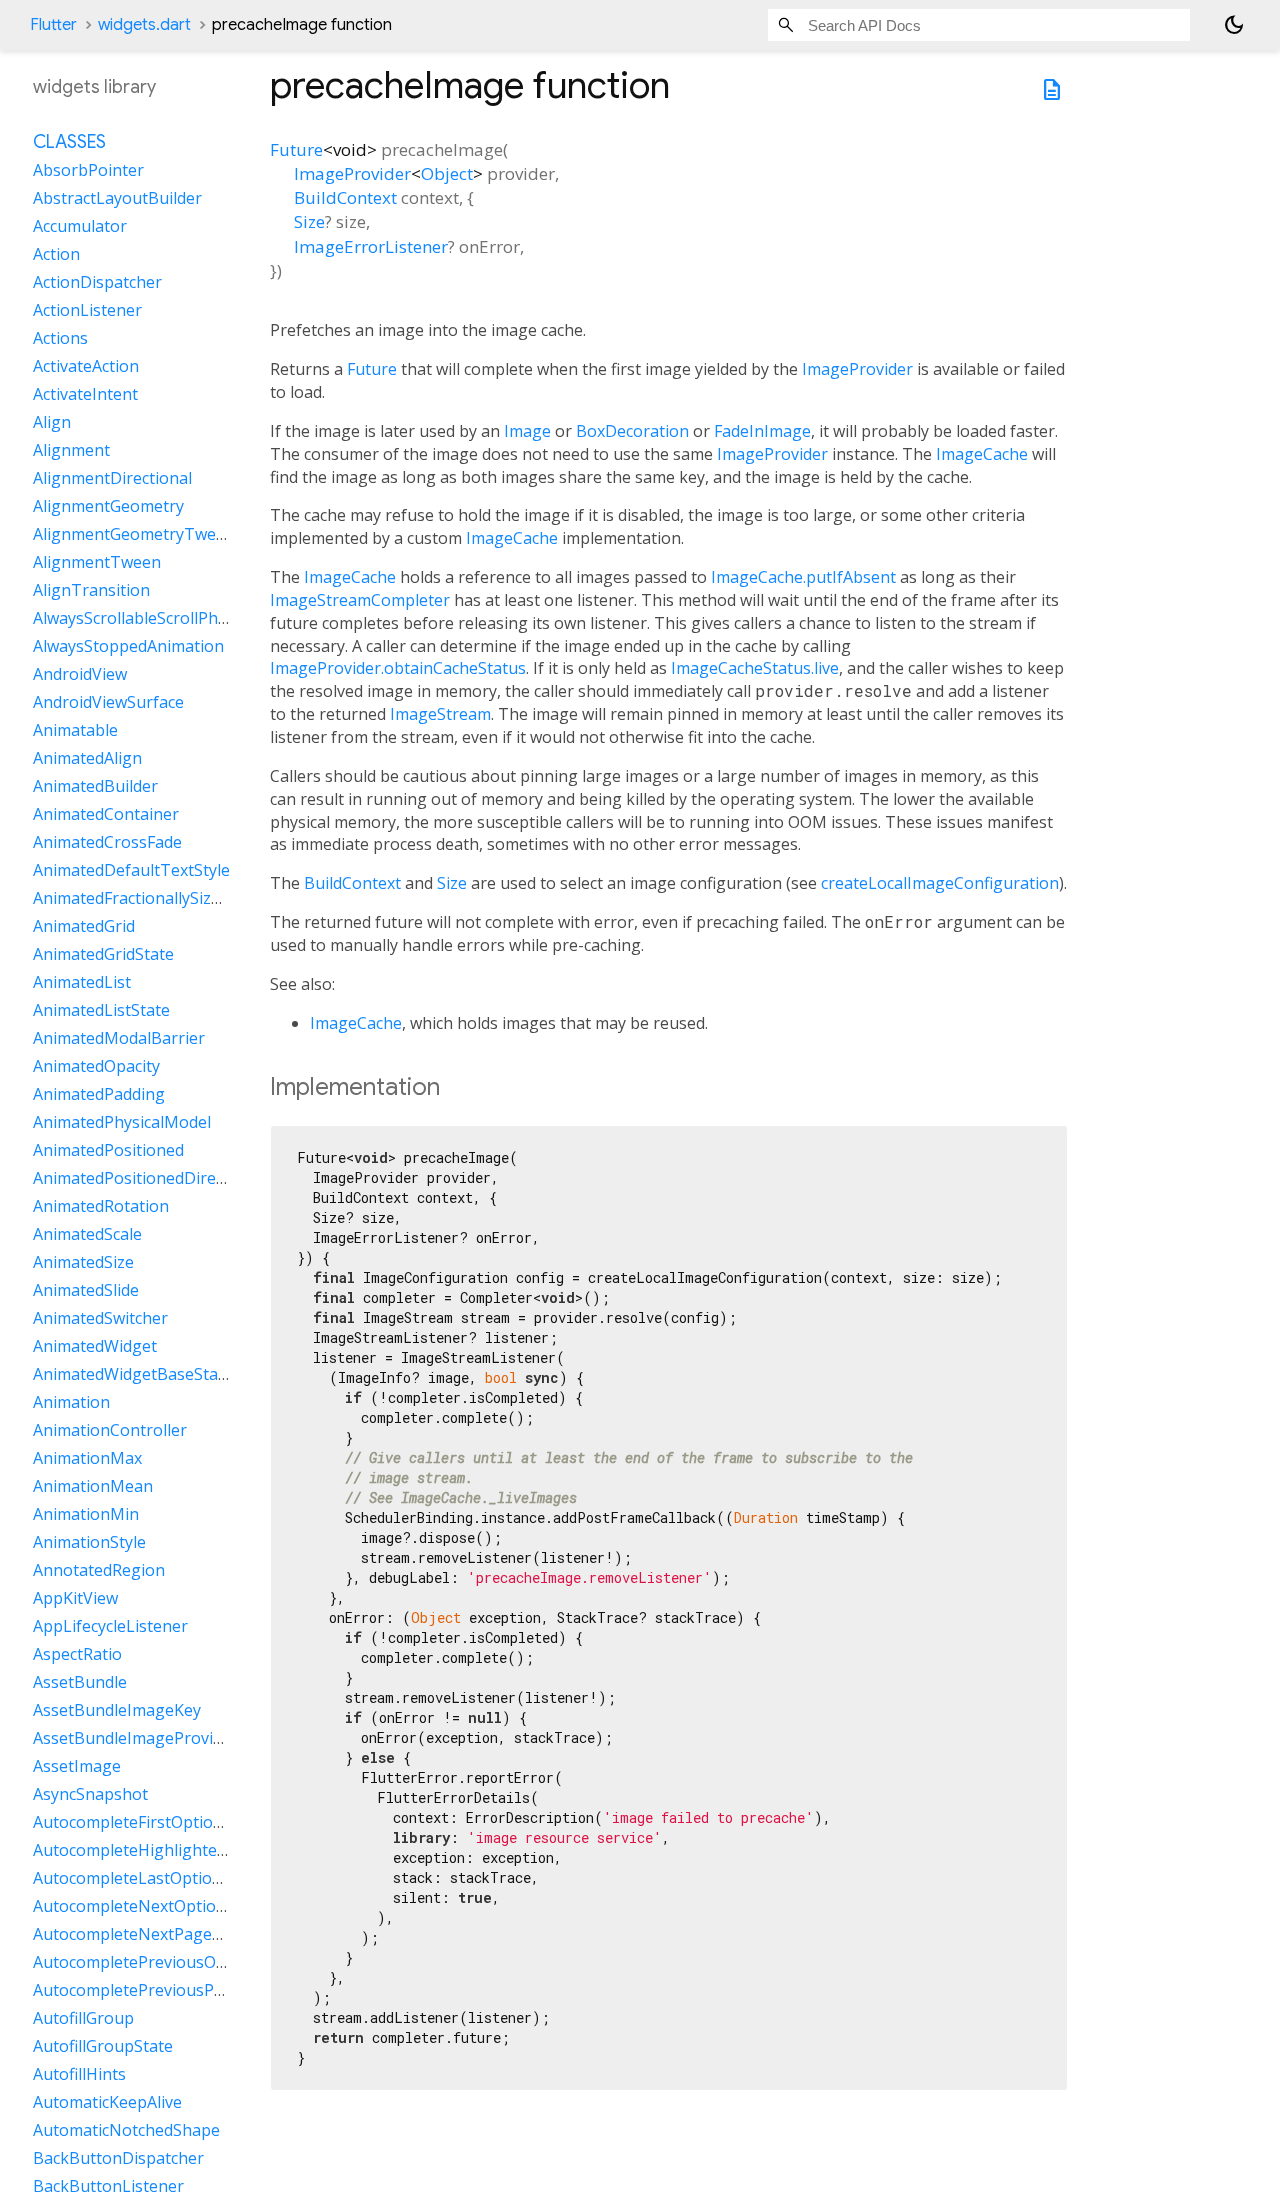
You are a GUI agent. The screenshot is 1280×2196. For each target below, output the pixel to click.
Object (447, 173)
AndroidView (80, 675)
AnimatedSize (83, 1263)
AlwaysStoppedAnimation (128, 647)
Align (52, 423)
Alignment (71, 451)
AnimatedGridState (103, 955)
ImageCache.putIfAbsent (803, 577)
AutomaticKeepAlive (107, 2103)
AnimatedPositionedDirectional (149, 1179)
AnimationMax (87, 1459)
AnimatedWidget (95, 1347)
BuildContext (345, 197)
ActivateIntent (85, 395)
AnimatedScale (87, 1235)
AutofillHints (79, 2075)
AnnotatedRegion (99, 1571)
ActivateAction (86, 367)
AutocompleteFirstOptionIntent (151, 1823)
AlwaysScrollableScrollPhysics (143, 619)
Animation (71, 1403)
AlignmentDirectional (112, 479)
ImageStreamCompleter (360, 600)
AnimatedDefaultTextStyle (131, 871)
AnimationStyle (89, 1543)
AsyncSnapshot (90, 1795)
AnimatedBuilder (95, 787)
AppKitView (75, 1599)
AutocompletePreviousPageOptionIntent (186, 1991)
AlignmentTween (97, 563)
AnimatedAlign (87, 759)
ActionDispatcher (97, 283)
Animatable (75, 731)
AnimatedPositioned (108, 1151)
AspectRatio (77, 1655)
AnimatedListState (101, 1011)
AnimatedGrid (84, 927)
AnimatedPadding (99, 1095)
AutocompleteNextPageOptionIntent (171, 1935)
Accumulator (80, 227)
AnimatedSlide (86, 1291)
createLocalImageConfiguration (940, 883)
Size (309, 221)
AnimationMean (93, 1487)
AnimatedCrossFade (107, 843)
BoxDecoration (632, 431)
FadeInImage (762, 431)
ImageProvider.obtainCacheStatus (398, 668)
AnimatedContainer (106, 815)
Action (56, 255)
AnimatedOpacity (96, 1067)
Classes (69, 143)
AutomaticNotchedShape (126, 2131)
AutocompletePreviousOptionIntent (167, 1963)
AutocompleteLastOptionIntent (150, 1879)
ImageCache (982, 454)
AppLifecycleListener (110, 1627)
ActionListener (87, 311)
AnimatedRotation (101, 1207)
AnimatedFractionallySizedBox (145, 899)
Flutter (53, 25)
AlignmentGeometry (108, 507)
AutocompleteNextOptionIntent (152, 1907)
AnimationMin (86, 1515)
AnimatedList (82, 983)
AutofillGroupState (103, 2047)
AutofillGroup (83, 2019)
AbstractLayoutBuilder (117, 199)
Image (527, 431)
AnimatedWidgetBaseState (133, 1375)
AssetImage (77, 1767)
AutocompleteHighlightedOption (155, 1851)
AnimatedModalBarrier (119, 1039)
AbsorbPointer (88, 171)
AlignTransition (91, 591)
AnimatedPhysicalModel (122, 1123)
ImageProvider (352, 173)
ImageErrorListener (371, 246)
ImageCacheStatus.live (755, 668)
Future (296, 149)
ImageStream (440, 714)
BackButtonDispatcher (118, 2159)
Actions (60, 339)
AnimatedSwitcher (100, 1319)
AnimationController (110, 1431)
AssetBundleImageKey (117, 1711)
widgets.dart (144, 25)
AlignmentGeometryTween (134, 535)
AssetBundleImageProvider (135, 1739)
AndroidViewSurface (108, 703)
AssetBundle (80, 1683)
